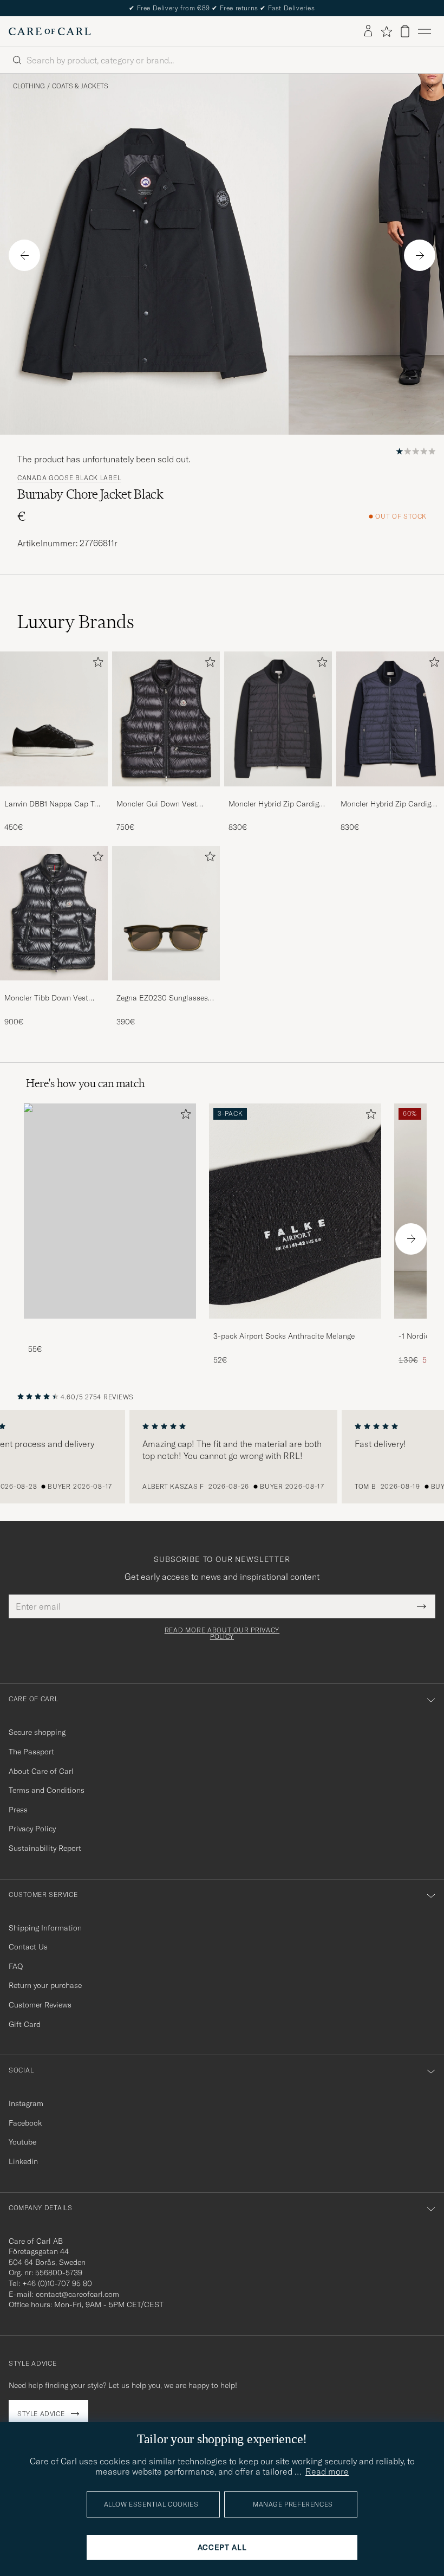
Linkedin (23, 2161)
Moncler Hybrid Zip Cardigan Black (278, 804)
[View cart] (405, 31)
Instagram (26, 2103)
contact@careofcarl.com (77, 2294)
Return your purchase (45, 1985)
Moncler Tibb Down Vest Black (46, 998)
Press (18, 1810)
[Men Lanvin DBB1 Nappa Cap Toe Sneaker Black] (54, 719)
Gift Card (25, 2024)
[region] (222, 1457)
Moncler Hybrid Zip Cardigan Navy (390, 804)
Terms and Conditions (47, 1790)
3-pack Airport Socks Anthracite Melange (284, 1336)
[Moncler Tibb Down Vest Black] (54, 988)
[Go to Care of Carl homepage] (50, 31)
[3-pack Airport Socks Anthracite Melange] (295, 1326)
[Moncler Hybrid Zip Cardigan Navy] (390, 794)
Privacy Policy (32, 1829)
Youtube (22, 2142)
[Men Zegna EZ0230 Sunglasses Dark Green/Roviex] (166, 913)
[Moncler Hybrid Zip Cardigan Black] (278, 794)
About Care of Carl (41, 1771)
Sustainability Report (45, 1848)
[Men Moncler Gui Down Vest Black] (166, 719)
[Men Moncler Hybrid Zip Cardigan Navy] (390, 719)
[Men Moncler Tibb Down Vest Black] (54, 913)
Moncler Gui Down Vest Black (157, 804)
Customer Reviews (40, 2005)
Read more (327, 2471)
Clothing (29, 86)
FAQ (16, 1966)
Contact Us (28, 1947)
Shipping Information (45, 1928)
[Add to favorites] (96, 664)
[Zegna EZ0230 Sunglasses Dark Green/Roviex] (166, 988)
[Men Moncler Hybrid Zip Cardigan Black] (278, 719)
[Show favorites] (386, 31)
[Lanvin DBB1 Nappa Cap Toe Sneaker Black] (54, 794)
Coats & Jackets (80, 86)
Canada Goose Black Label (69, 478)
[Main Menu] (425, 31)
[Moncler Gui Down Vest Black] (166, 794)
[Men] (110, 1211)
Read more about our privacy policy (222, 1634)
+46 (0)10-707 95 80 (57, 2283)
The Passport (31, 1752)
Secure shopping (37, 1732)
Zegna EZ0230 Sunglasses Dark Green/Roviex (162, 998)
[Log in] (368, 31)
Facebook (25, 2123)
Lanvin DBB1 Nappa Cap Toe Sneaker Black (53, 804)
